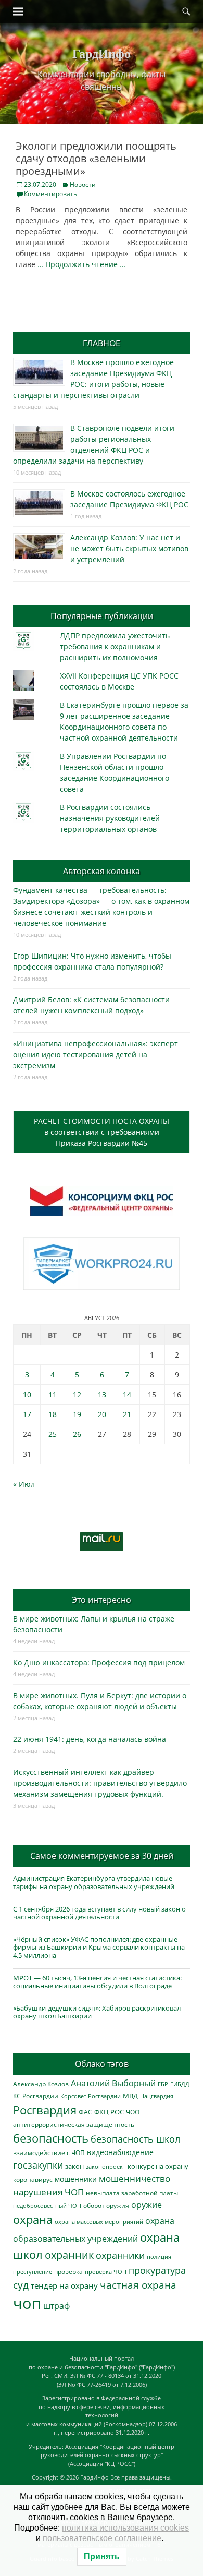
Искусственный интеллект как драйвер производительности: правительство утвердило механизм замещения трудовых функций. (100, 1783)
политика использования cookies (125, 2528)
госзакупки (38, 2165)
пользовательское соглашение (102, 2538)
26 (77, 1434)
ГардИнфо (102, 53)
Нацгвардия (157, 2096)
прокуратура (157, 2270)
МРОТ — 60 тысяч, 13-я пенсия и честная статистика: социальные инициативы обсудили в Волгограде (97, 1982)
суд (21, 2285)
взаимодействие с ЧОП (49, 2153)
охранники (120, 2255)
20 (102, 1414)
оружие (147, 2204)
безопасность (51, 2138)
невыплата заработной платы (132, 2193)
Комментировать (50, 194)
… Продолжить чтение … (81, 264)
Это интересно (102, 1600)
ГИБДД (180, 2084)
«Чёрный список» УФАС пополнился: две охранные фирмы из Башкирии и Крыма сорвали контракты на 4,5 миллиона (99, 1947)
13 (102, 1394)
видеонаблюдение (120, 2152)
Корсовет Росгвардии (91, 2096)
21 (127, 1414)
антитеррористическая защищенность (74, 2125)
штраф (56, 2306)
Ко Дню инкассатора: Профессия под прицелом (99, 1662)
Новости (83, 184)
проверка (68, 2271)
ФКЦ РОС (109, 2112)
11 (53, 1394)
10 (27, 1394)
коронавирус (33, 2179)
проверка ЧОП (106, 2272)
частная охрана (138, 2285)
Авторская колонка (102, 871)
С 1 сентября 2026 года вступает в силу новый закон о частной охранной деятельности (99, 1913)
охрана (33, 2220)
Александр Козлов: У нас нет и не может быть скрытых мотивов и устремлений (129, 548)
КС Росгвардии (36, 2096)
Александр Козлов (41, 2084)
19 (77, 1414)
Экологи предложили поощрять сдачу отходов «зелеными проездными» (96, 158)
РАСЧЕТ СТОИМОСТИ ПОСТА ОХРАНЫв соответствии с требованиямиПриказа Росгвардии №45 (102, 1132)
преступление (33, 2272)
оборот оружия (106, 2205)
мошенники (76, 2179)
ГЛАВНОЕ (102, 343)
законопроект (106, 2166)
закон (74, 2166)
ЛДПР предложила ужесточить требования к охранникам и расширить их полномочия (115, 646)
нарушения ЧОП (48, 2192)
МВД (130, 2096)
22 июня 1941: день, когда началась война (90, 1739)
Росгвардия (45, 2110)
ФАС (85, 2112)
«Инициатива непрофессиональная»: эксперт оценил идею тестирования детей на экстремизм (96, 1054)
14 (127, 1394)
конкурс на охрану (158, 2166)
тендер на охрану (64, 2285)
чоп (27, 2303)
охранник (69, 2255)
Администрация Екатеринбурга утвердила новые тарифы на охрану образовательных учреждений (94, 1882)
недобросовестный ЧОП (47, 2205)
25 (53, 1434)
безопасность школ (135, 2139)
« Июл (24, 1484)
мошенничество (135, 2178)
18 (53, 1414)
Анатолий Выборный (113, 2083)
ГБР (163, 2084)
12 (77, 1394)
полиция (159, 2257)
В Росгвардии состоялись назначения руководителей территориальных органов (110, 818)
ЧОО (133, 2112)
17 (27, 1414)
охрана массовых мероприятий (99, 2222)
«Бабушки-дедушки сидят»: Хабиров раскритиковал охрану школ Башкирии (97, 2012)
